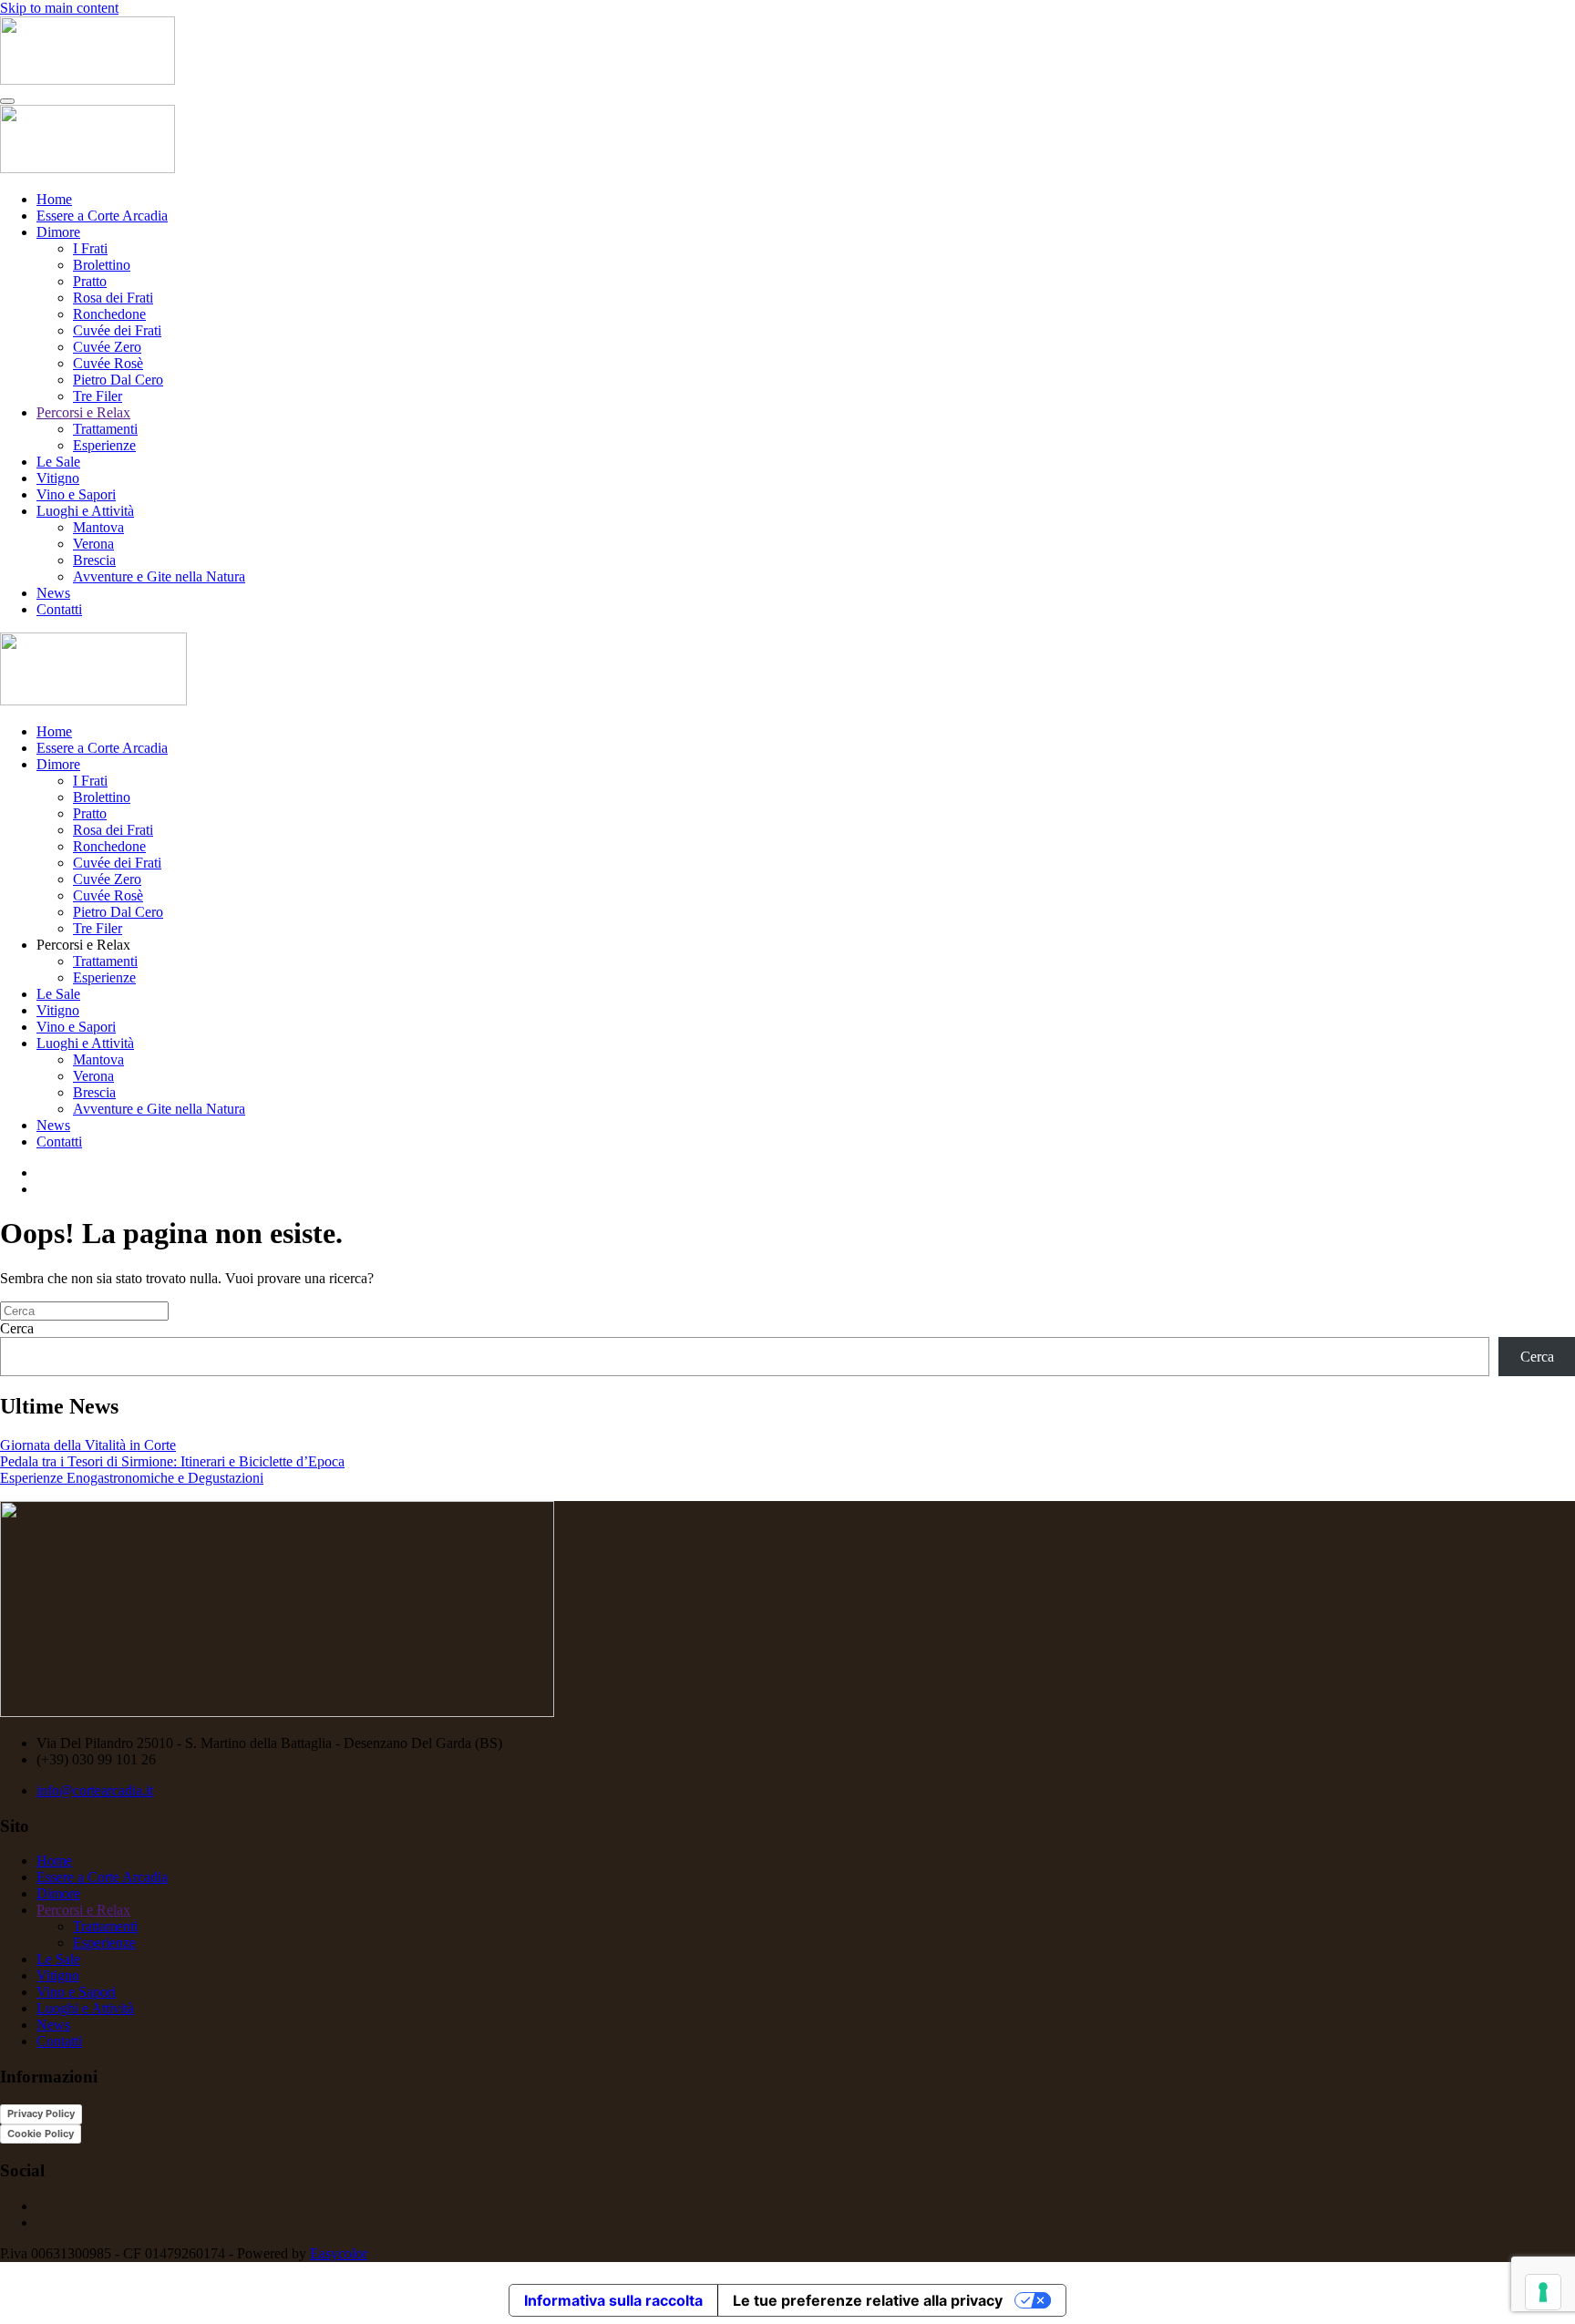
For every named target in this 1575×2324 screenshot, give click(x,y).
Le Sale (58, 462)
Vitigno (58, 478)
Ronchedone (109, 314)
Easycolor (339, 2253)
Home (54, 199)
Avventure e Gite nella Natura (159, 576)
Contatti (59, 609)
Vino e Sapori (76, 494)
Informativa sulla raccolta (613, 2300)
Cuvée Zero (107, 347)
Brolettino (102, 265)
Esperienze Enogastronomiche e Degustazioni (132, 1478)
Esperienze (104, 445)
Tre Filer (98, 396)
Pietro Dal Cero (118, 380)
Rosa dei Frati (113, 298)
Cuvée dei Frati (117, 330)
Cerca (17, 1328)
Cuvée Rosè (108, 363)
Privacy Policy (41, 2113)
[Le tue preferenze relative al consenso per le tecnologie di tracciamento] (1543, 2292)
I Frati (90, 248)
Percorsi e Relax (83, 412)
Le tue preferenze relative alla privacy (868, 2300)
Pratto (90, 281)
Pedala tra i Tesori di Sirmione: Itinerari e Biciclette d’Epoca (172, 1461)
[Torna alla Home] (87, 80)
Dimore (58, 232)
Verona (93, 544)
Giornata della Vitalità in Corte (88, 1445)
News (53, 593)
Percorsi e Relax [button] (83, 945)
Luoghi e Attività (85, 511)
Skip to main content (59, 8)
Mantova (98, 527)
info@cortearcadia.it (95, 1790)
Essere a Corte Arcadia (102, 216)
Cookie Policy (41, 2134)
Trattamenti (105, 429)
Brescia (94, 560)
